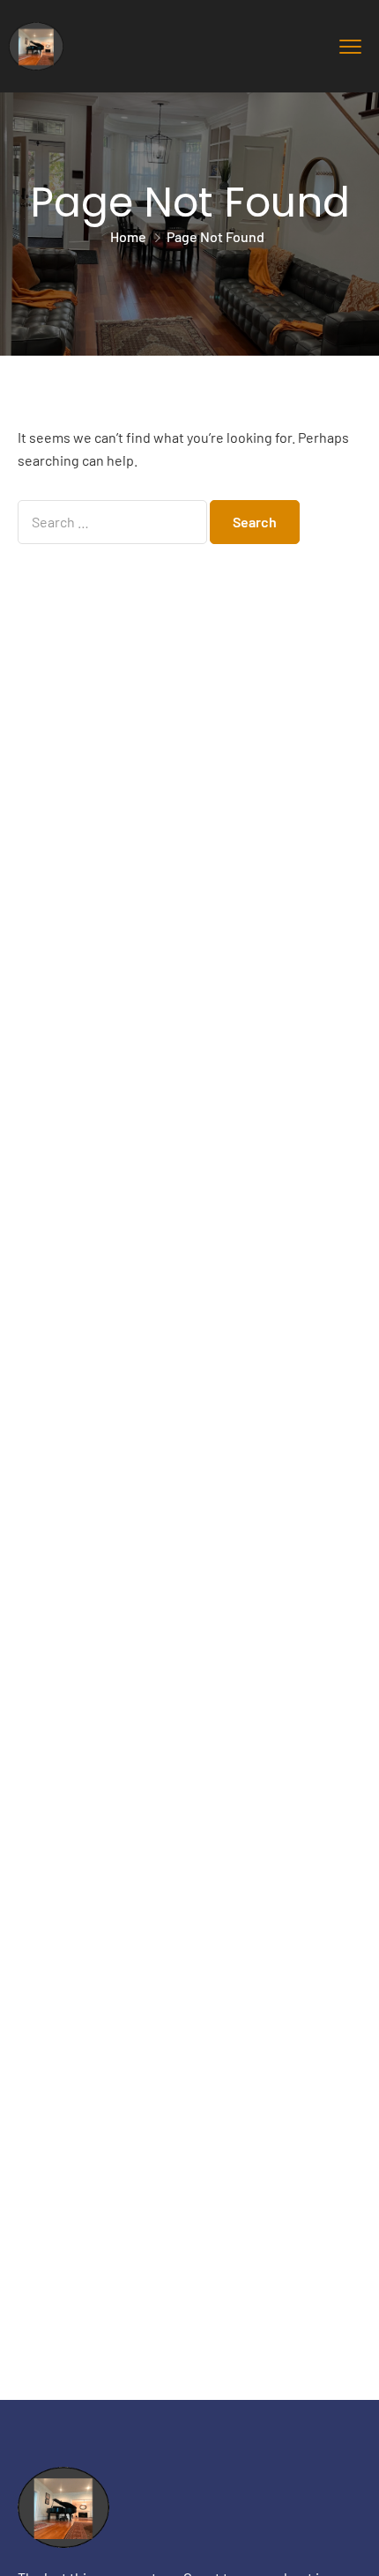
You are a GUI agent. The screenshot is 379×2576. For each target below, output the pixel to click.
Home (128, 236)
